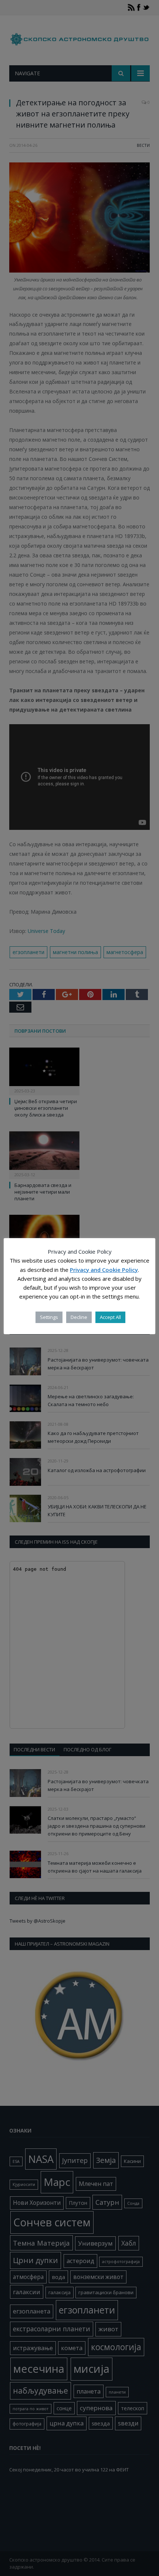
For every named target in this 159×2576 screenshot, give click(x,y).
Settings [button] (49, 1317)
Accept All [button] (110, 1317)
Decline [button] (79, 1317)
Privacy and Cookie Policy (104, 1270)
